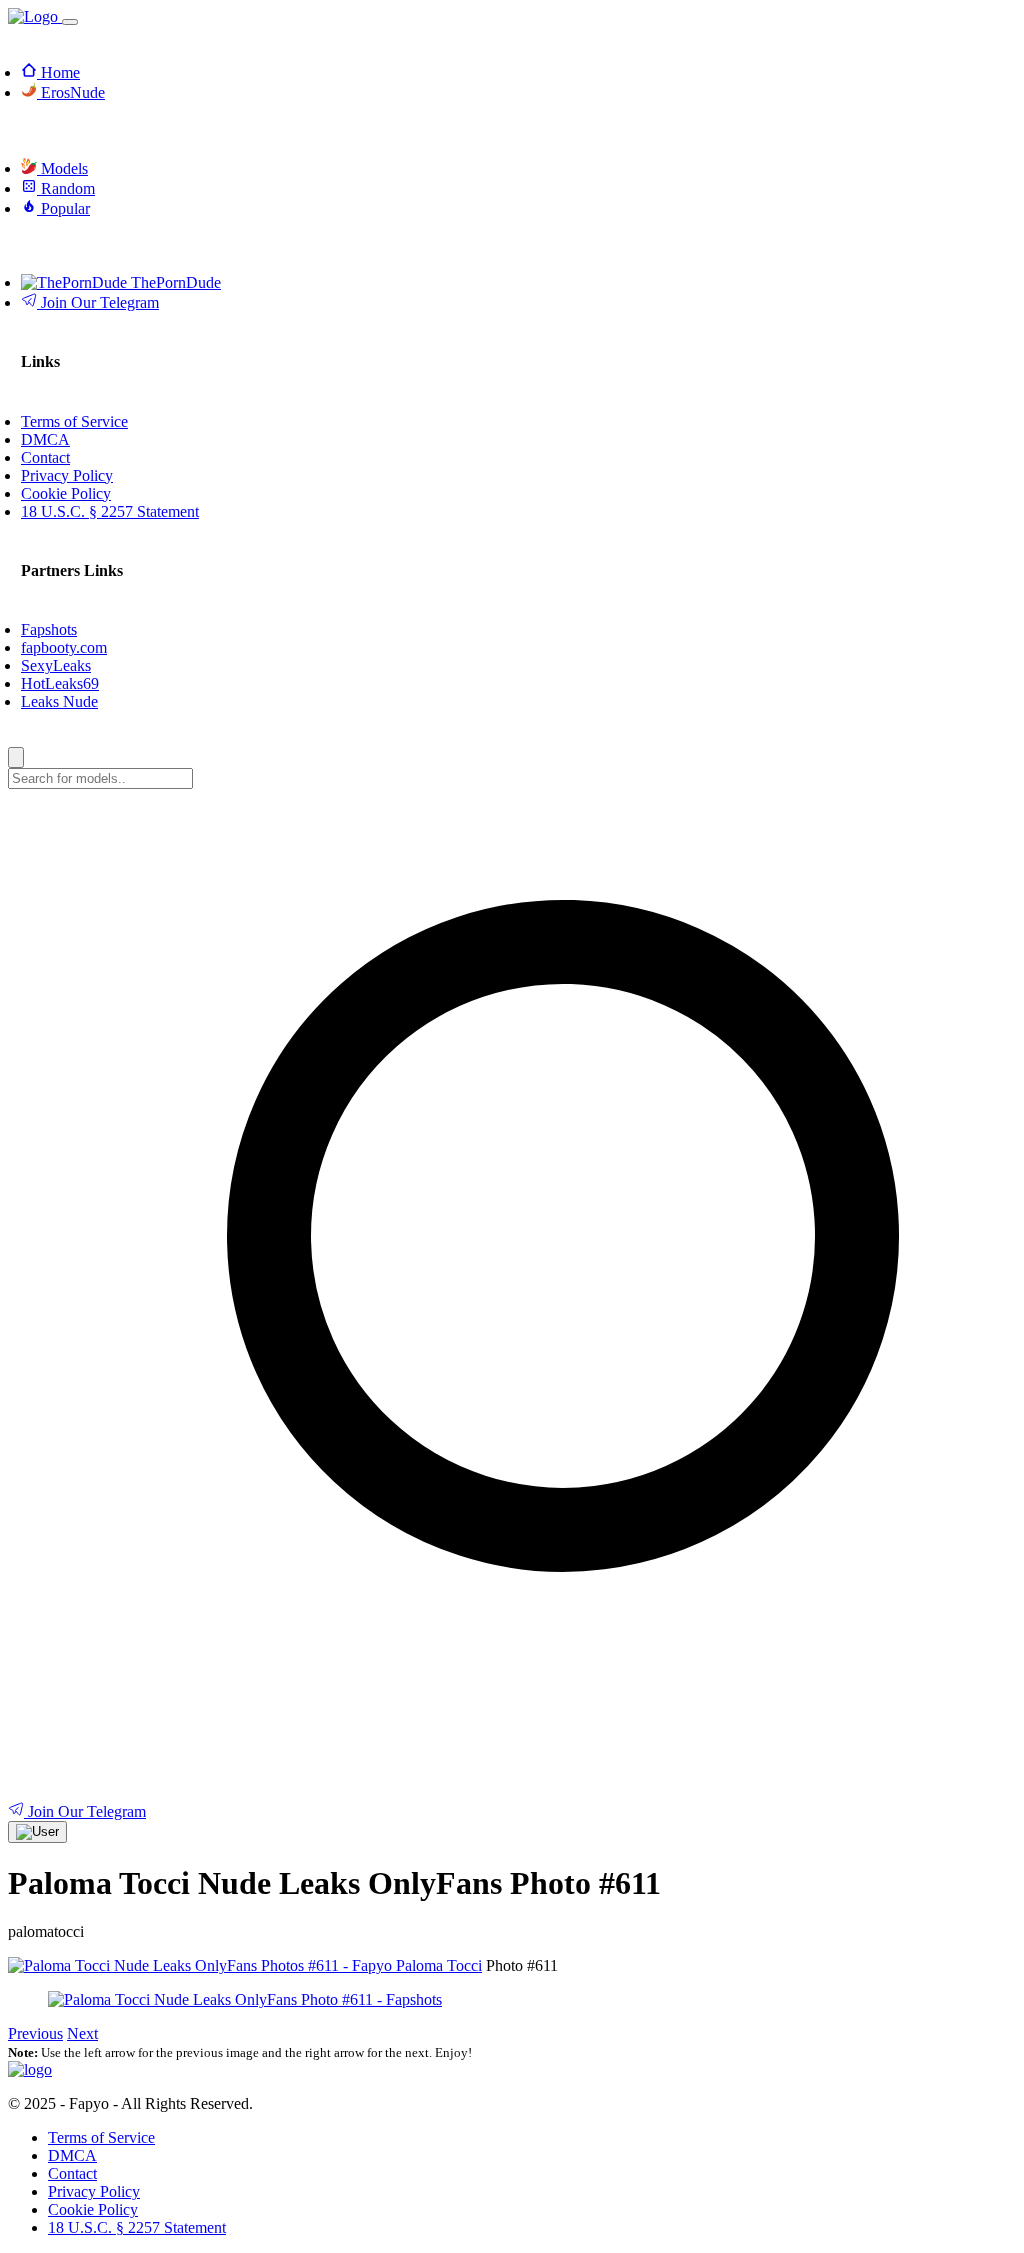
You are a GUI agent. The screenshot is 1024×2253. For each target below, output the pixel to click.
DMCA (72, 2155)
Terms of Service (101, 2137)
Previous (35, 2033)
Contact (72, 2173)
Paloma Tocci (439, 1965)
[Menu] (70, 22)
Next (82, 2033)
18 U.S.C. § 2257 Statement (137, 2227)
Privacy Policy (94, 2191)
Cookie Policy (93, 2209)
